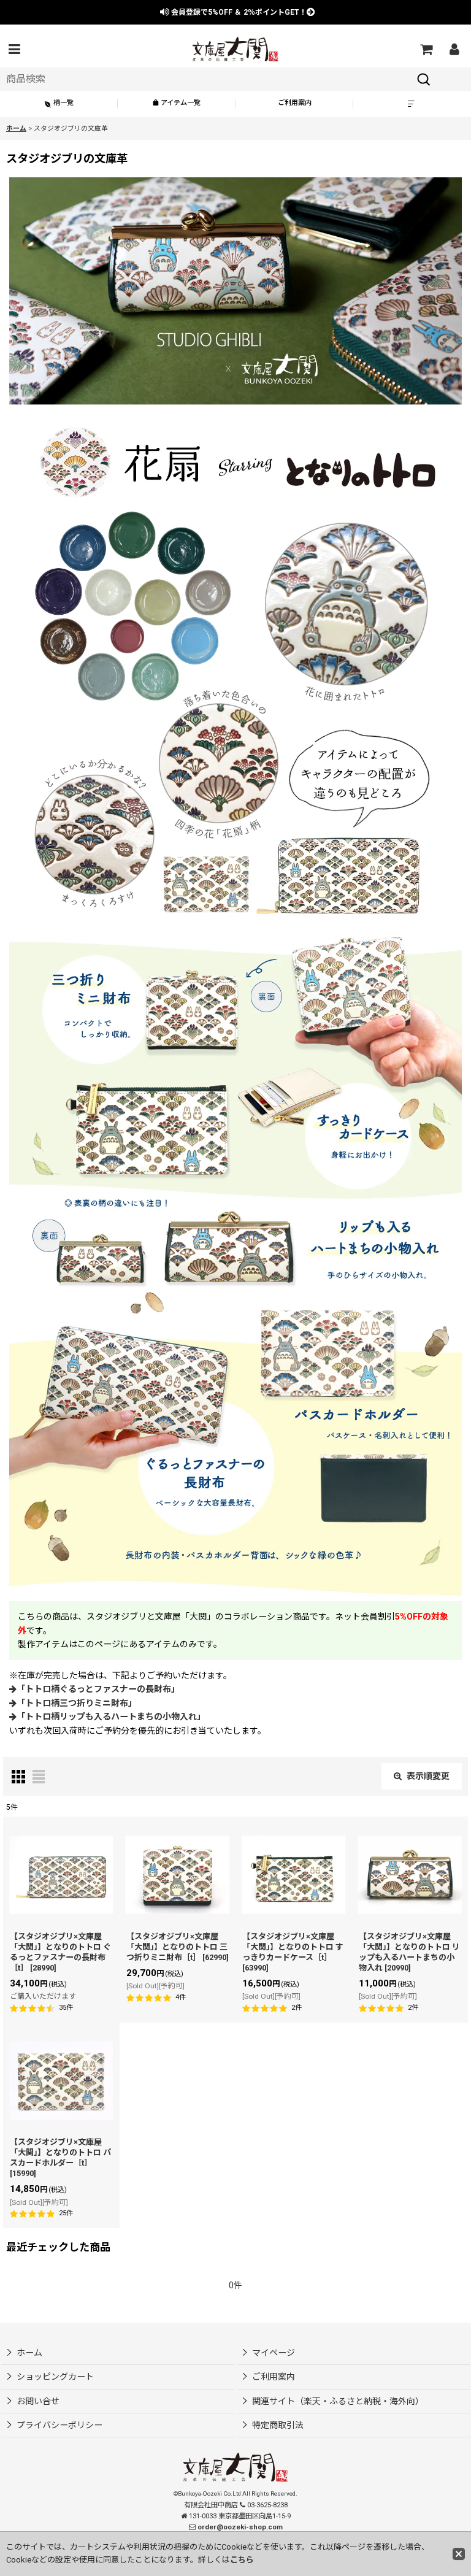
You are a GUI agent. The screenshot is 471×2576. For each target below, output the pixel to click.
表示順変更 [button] (428, 1776)
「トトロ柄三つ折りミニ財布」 (77, 1703)
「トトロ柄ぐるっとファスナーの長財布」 (98, 1689)
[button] (14, 49)
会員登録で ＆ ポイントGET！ (238, 12)
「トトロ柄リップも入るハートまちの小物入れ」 (111, 1717)
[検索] (424, 79)
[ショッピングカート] (426, 49)
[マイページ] (454, 49)
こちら (242, 2560)
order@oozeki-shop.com (240, 2527)
